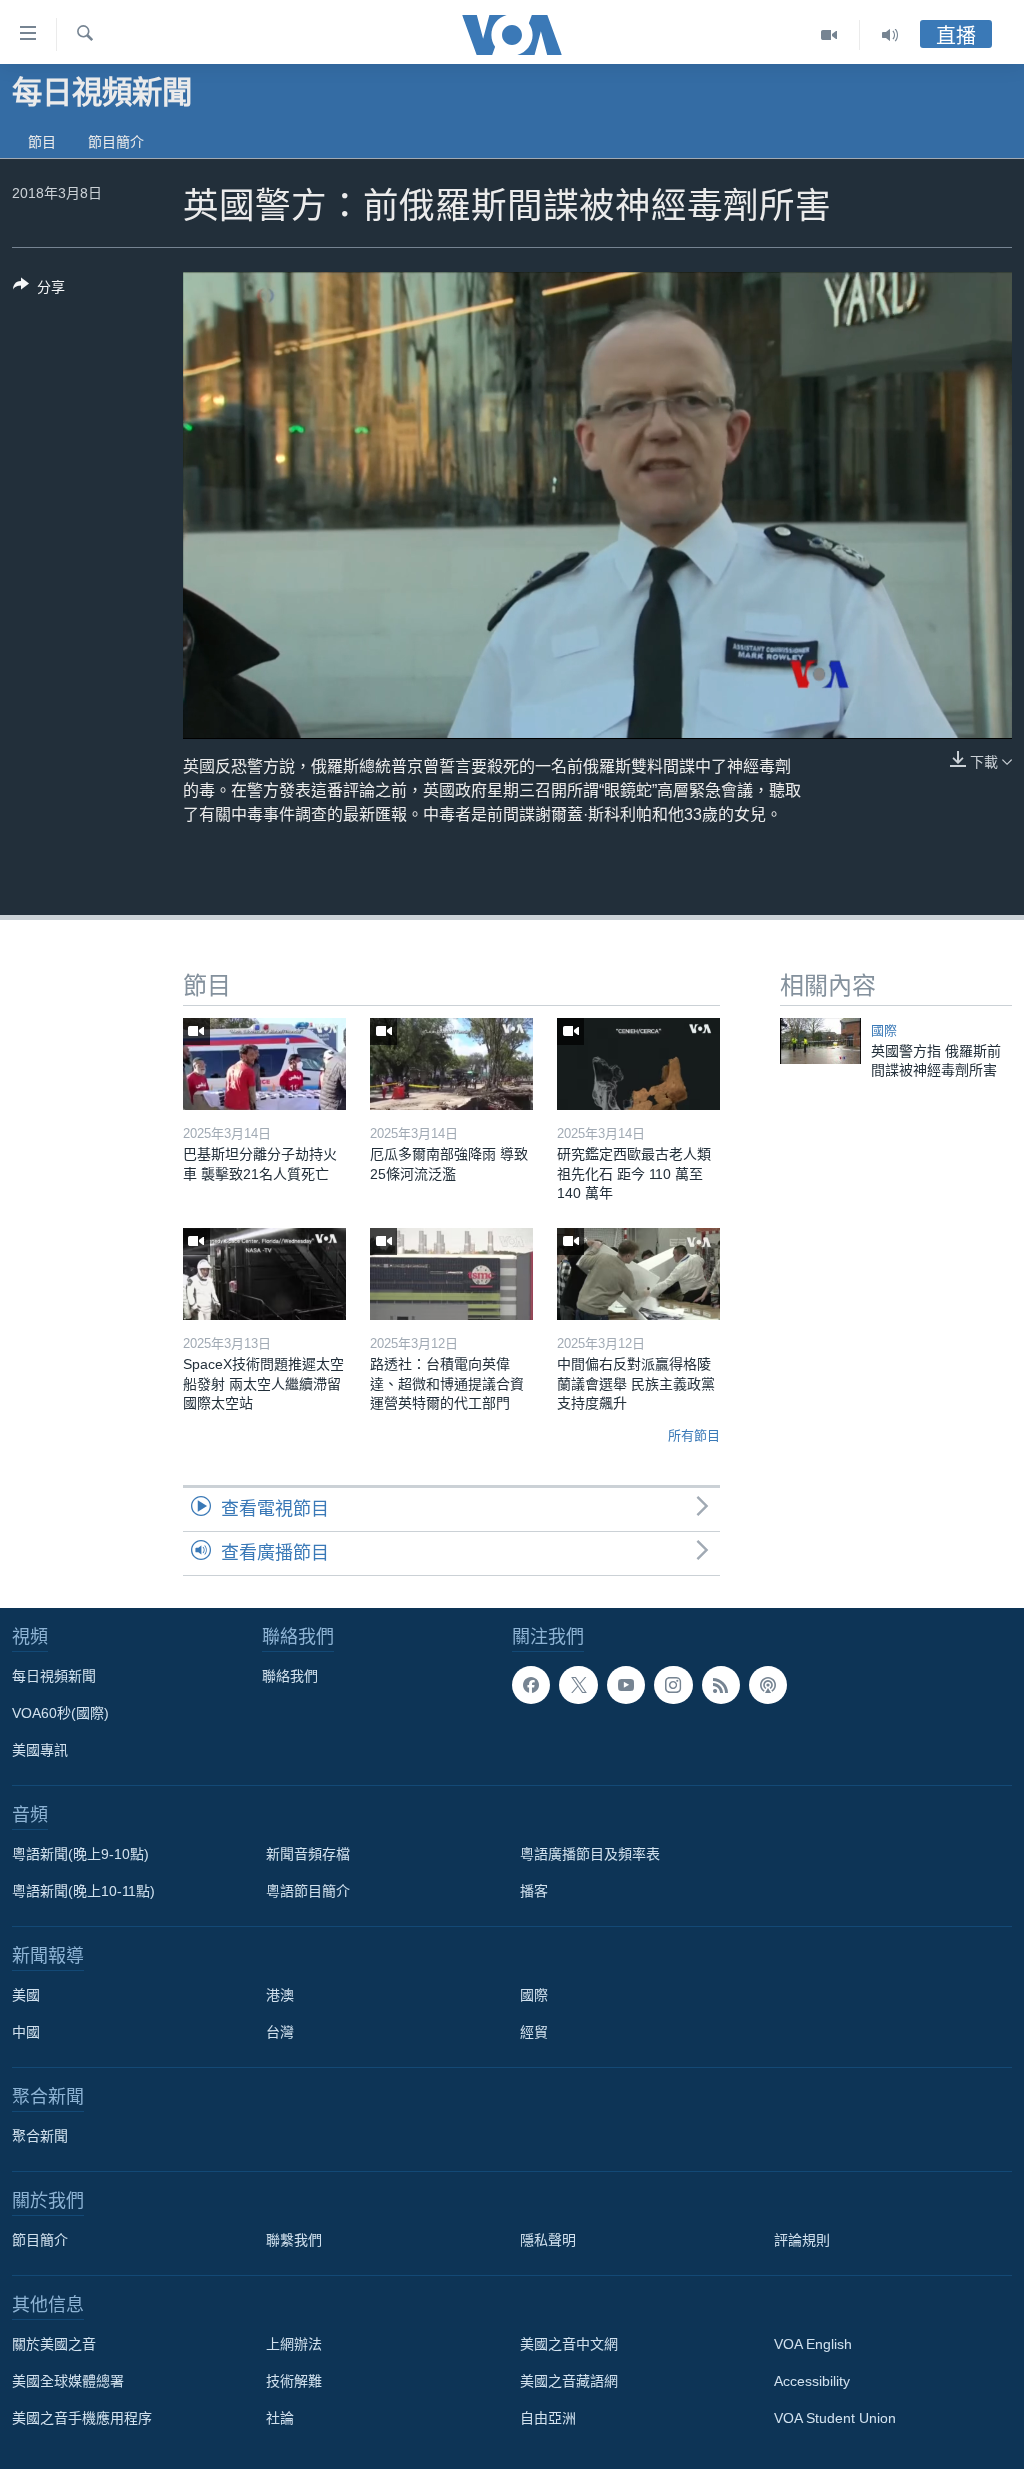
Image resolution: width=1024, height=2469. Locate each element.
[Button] (39, 290)
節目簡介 (116, 142)
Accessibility (812, 2381)
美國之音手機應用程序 (82, 2418)
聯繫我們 (294, 2240)
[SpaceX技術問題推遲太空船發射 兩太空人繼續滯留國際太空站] (264, 1274)
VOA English (813, 2344)
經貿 (534, 2032)
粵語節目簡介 (308, 1891)
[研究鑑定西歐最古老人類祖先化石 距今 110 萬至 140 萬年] (638, 1064)
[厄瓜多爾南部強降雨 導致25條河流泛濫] (451, 1064)
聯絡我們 (290, 1676)
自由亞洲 (548, 2418)
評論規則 (802, 2240)
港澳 (280, 1995)
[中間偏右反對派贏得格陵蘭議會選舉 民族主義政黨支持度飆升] (638, 1274)
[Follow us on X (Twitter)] (578, 1685)
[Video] (829, 35)
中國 (26, 2032)
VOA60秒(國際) (60, 1713)
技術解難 (294, 2381)
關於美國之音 (54, 2344)
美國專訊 (40, 1750)
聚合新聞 (40, 2136)
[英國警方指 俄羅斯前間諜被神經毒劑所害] (820, 1041)
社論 (280, 2418)
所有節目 (694, 1435)
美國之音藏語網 (569, 2381)
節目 (42, 142)
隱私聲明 (548, 2240)
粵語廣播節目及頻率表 (590, 1854)
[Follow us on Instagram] (673, 1685)
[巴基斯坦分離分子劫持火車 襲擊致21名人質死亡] (264, 1064)
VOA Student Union (835, 2418)
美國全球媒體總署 (68, 2381)
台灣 (280, 2032)
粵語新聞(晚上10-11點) (83, 1891)
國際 (884, 1030)
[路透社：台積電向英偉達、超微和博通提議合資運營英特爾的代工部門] (451, 1274)
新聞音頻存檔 (308, 1854)
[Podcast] (768, 1685)
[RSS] (721, 1685)
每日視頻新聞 (54, 1676)
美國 (26, 1995)
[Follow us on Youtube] (626, 1685)
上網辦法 (294, 2344)
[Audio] (890, 35)
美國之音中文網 (569, 2344)
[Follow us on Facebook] (531, 1685)
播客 (534, 1891)
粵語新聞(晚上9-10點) (80, 1854)
